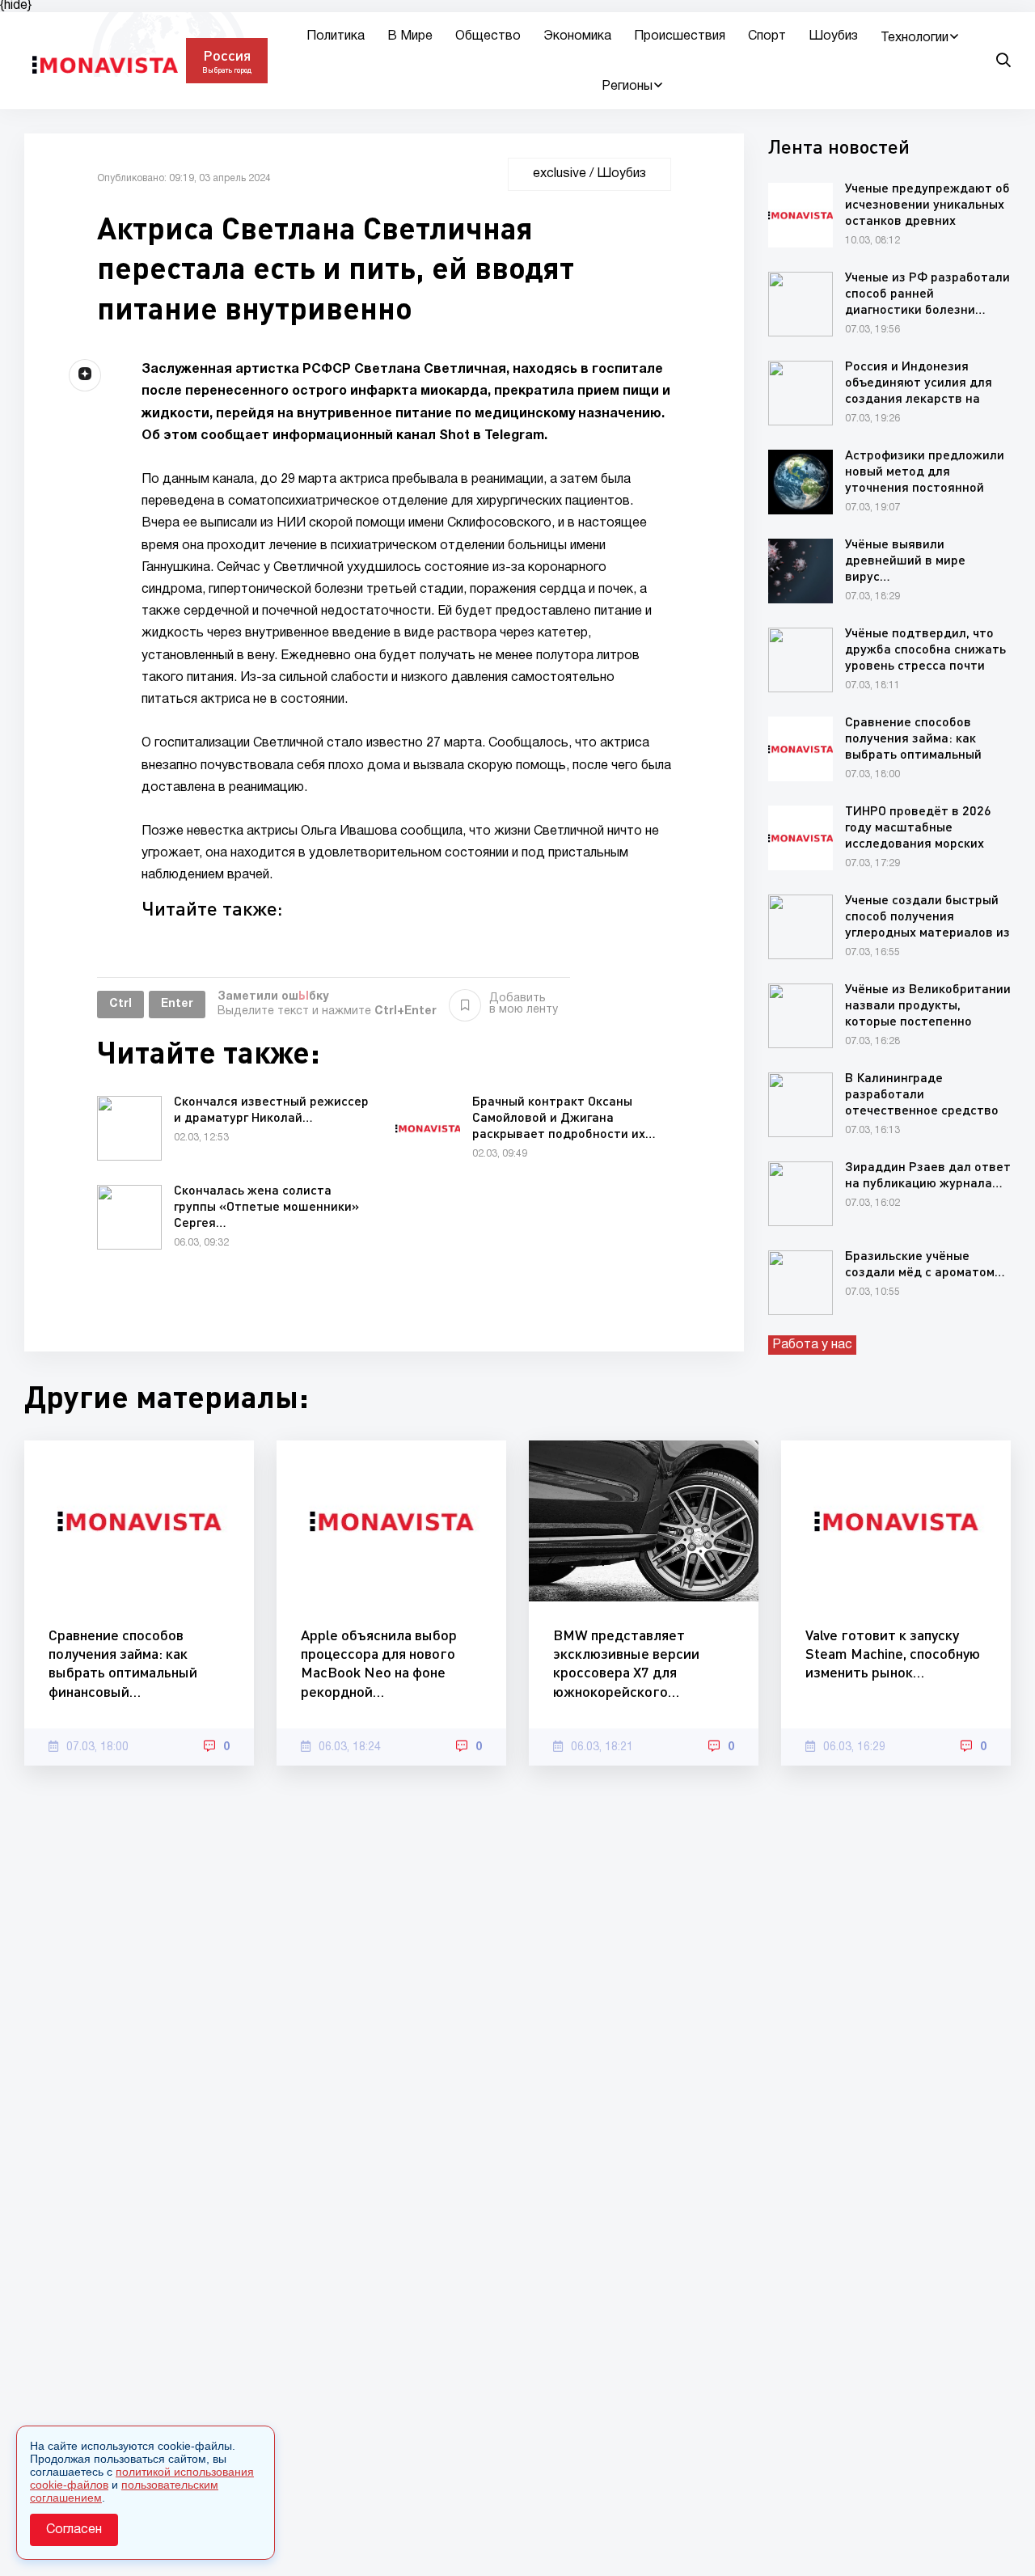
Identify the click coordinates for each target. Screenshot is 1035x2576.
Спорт (767, 36)
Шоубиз (833, 36)
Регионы (627, 87)
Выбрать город (227, 70)
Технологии (915, 38)
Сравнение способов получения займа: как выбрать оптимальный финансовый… (123, 1663)
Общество (488, 36)
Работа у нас (812, 1345)
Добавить (524, 1004)
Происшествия (680, 36)
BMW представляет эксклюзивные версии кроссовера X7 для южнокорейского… (626, 1663)
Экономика (577, 36)
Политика (336, 36)
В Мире (410, 36)
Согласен (74, 2530)
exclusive (560, 174)
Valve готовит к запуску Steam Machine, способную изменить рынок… (893, 1654)
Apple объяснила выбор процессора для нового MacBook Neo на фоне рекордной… (379, 1663)
